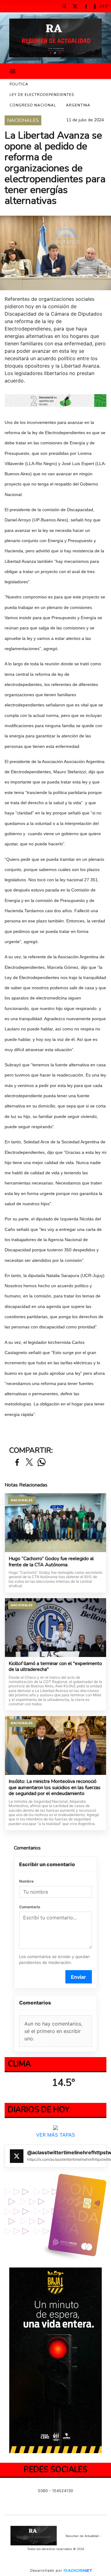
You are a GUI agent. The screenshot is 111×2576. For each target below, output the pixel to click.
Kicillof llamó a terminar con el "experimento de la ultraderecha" (55, 1667)
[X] (75, 6)
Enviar (78, 1977)
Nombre (26, 1881)
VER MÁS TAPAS (55, 2135)
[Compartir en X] (29, 1463)
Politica (19, 84)
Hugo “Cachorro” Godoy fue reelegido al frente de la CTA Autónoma (51, 1562)
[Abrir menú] (13, 71)
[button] (64, 6)
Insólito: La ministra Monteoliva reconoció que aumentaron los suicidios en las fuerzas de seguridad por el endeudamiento (55, 1788)
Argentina (78, 105)
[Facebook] (86, 6)
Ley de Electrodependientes (42, 95)
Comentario (30, 1907)
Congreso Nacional (33, 105)
